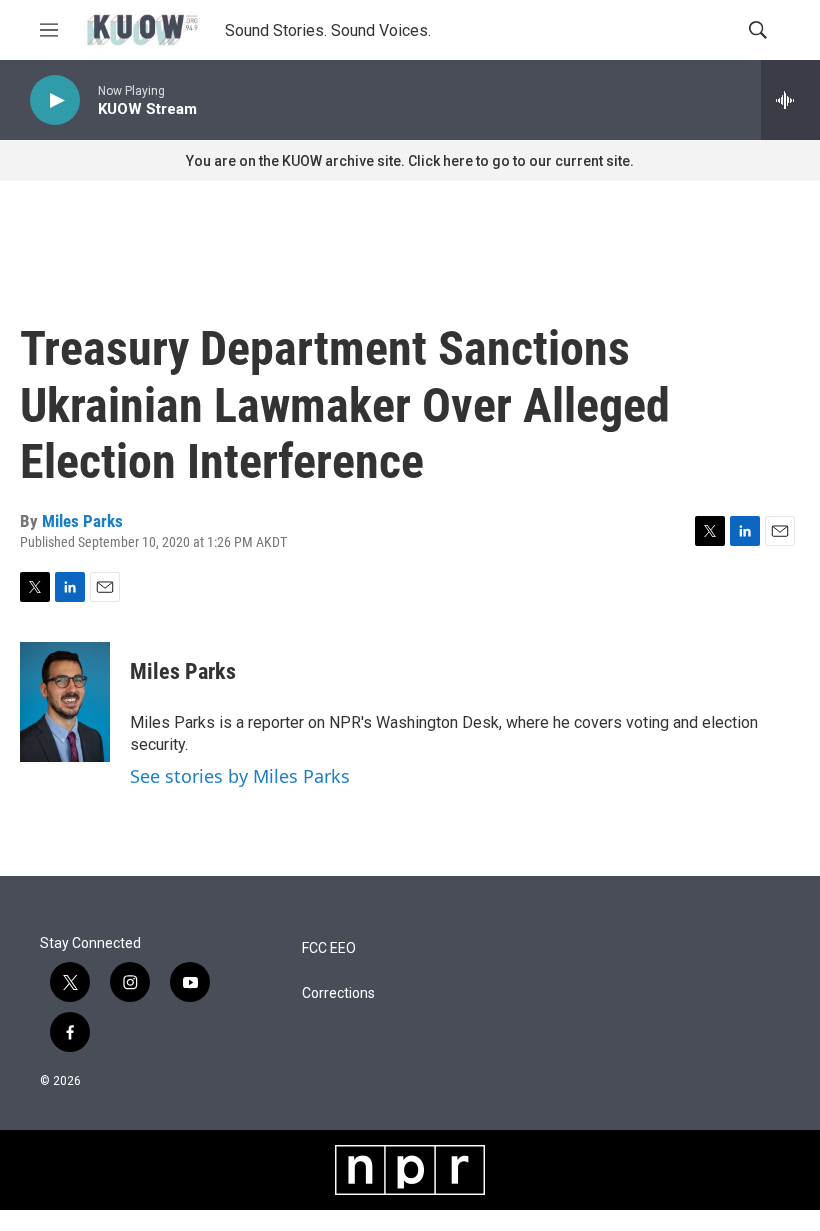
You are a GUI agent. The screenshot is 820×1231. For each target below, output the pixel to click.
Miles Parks (82, 521)
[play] (55, 100)
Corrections (338, 993)
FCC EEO (329, 948)
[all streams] (790, 100)
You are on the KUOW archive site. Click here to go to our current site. (410, 161)
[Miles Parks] (65, 702)
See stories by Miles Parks (240, 776)
